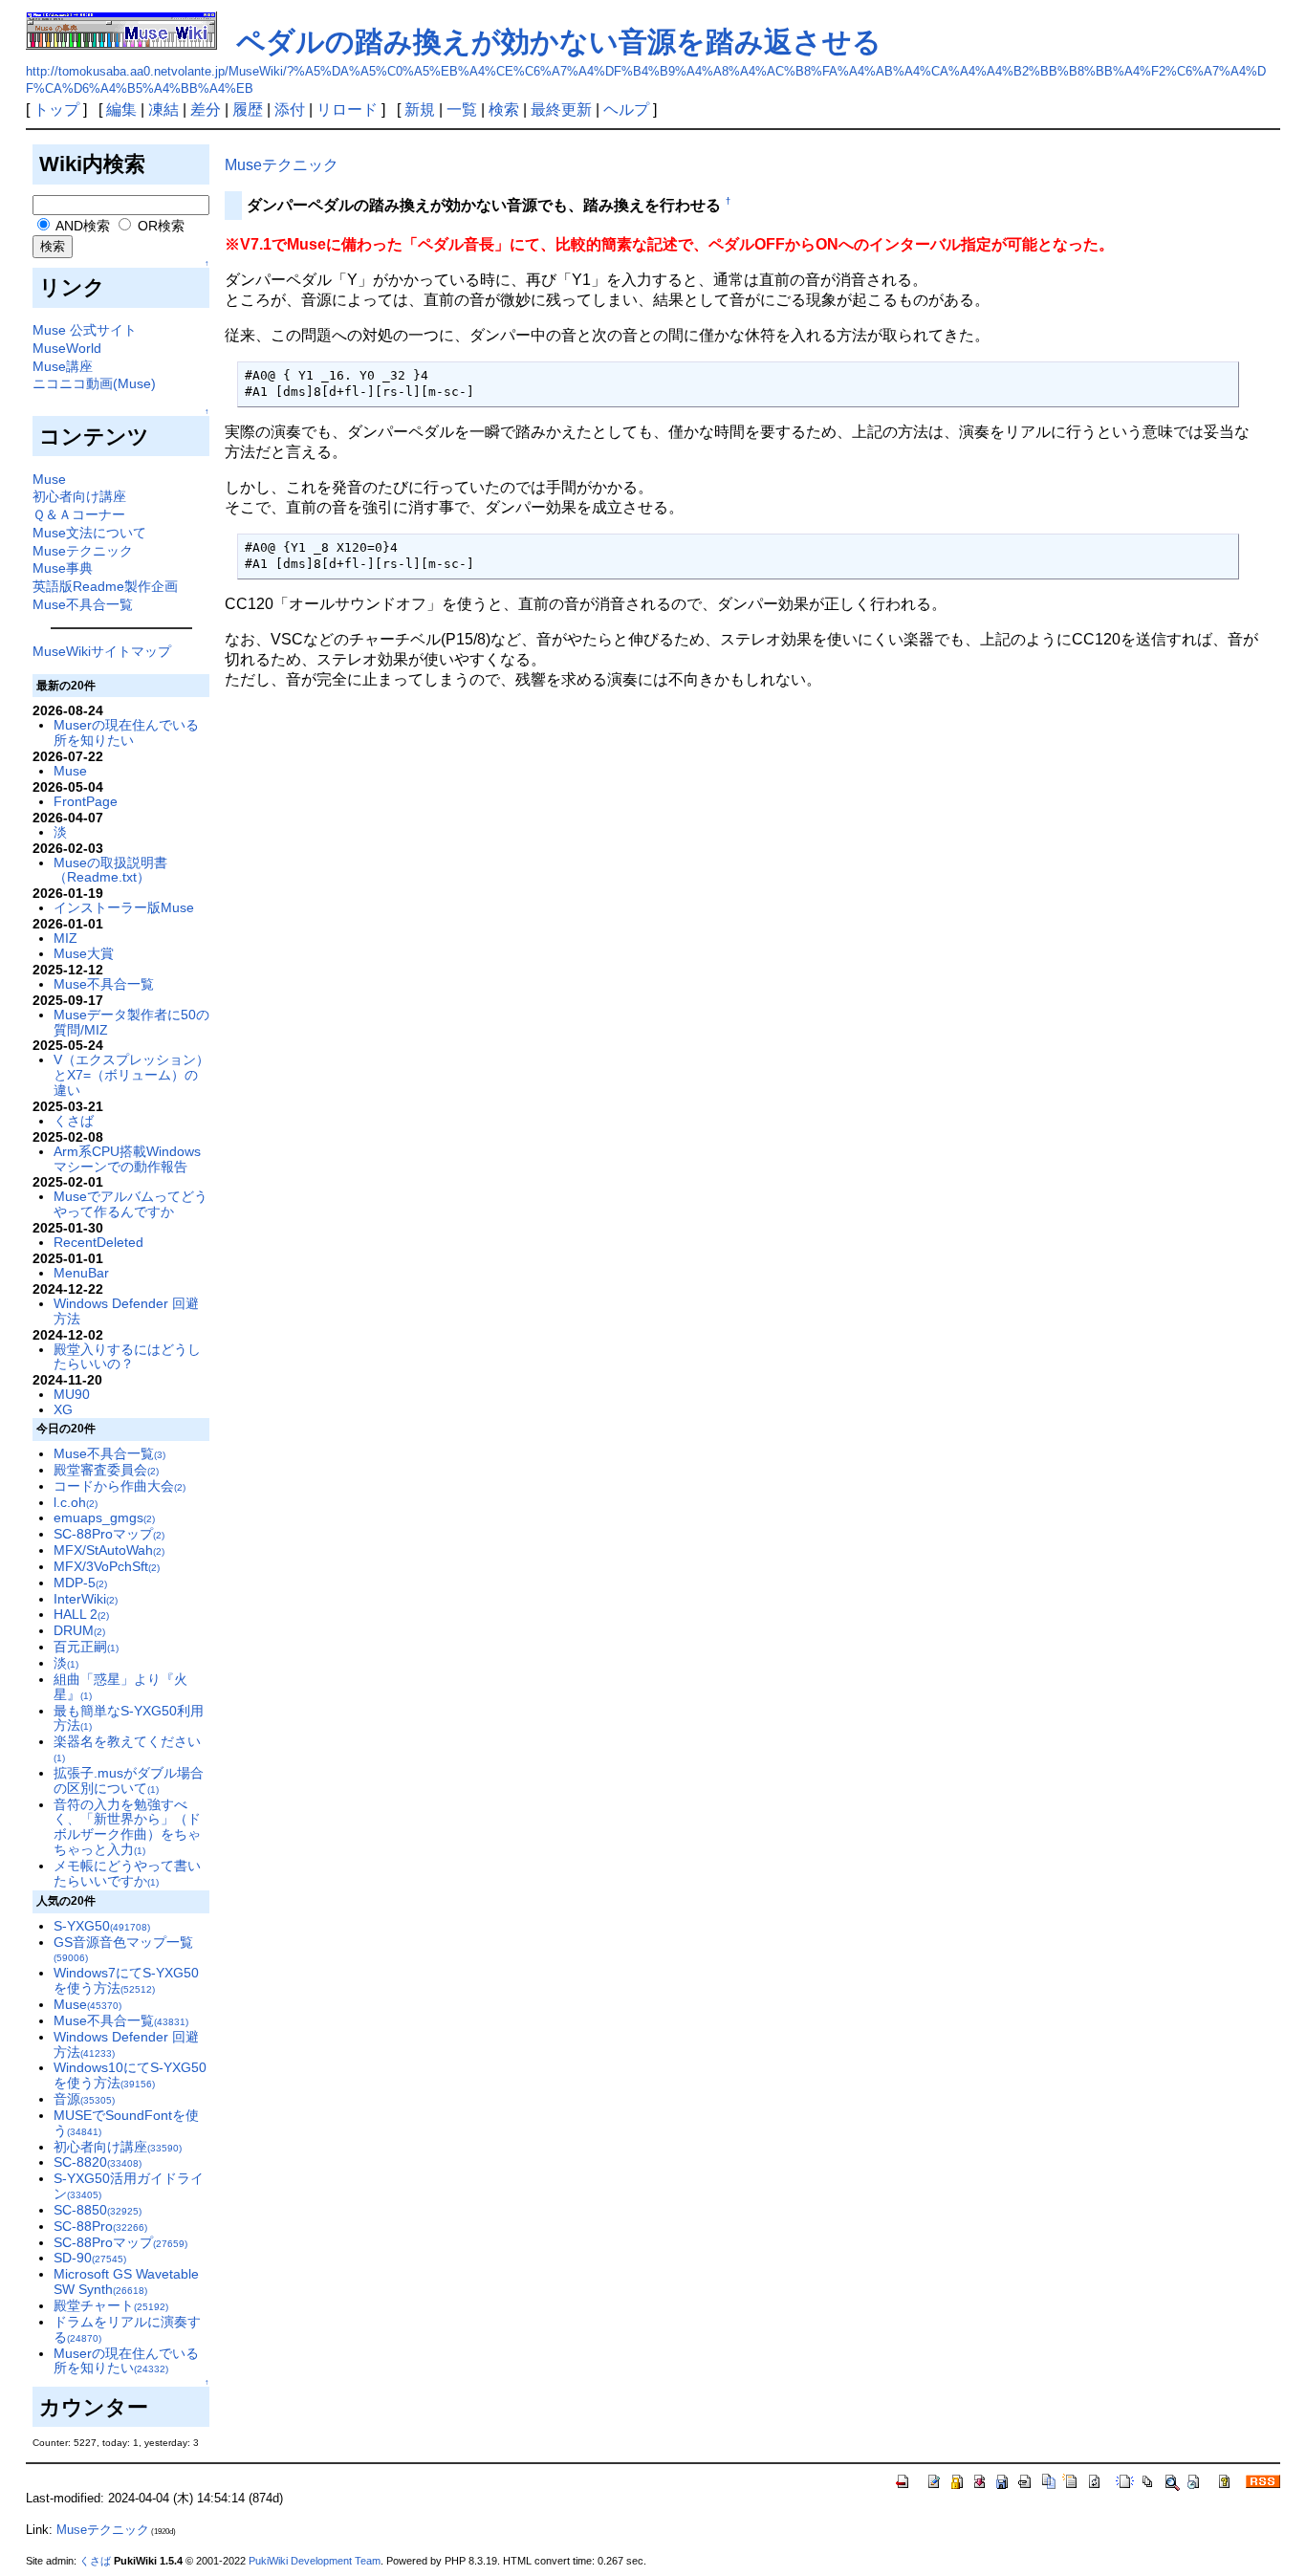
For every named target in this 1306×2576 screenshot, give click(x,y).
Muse (49, 479)
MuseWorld (67, 348)
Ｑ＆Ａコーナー (79, 514)
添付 (290, 109)
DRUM (79, 1630)
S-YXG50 (102, 1926)
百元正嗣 (86, 1647)
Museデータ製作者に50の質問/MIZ (131, 1022)
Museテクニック (83, 551)
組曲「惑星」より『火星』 (120, 1687)
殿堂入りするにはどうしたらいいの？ (127, 1357)
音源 (84, 2099)
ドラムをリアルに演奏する (127, 2329)
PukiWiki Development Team (315, 2561)
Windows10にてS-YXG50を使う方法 (130, 2075)
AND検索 (81, 226)
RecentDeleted (98, 1242)
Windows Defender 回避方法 (126, 1311)
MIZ (65, 938)
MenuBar (81, 1273)
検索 (504, 109)
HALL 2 (81, 1614)
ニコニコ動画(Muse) (94, 383)
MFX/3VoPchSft (107, 1566)
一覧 (462, 109)
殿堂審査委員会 (106, 1470)
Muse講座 (63, 366)
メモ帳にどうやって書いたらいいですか (127, 1873)
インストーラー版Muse (124, 907)
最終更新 (561, 109)
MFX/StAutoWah (109, 1550)
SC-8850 (98, 2210)
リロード (347, 109)
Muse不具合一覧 (83, 604)
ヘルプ (626, 109)
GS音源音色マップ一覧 (123, 1949)
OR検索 (159, 226)
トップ (56, 109)
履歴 (248, 109)
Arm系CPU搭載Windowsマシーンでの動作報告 (127, 1159)
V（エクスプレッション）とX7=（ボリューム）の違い (131, 1075)
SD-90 (90, 2258)
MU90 (72, 1394)
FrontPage (86, 801)
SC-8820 (98, 2162)
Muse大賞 (84, 953)
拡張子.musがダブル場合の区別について (129, 1780)
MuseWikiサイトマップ (102, 651)
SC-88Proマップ (109, 1534)
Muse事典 (63, 568)
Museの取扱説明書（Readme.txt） (110, 870)
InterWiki (86, 1599)
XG (63, 1409)
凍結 (163, 109)
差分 (206, 109)
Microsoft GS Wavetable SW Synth (126, 2281)
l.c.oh (76, 1502)
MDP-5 (80, 1583)
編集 (121, 109)
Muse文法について (89, 533)
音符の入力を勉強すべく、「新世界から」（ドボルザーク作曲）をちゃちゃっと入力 (127, 1827)
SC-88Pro (100, 2226)
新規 (420, 109)
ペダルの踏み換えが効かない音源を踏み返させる (559, 42)
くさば (74, 1121)
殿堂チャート (111, 2305)
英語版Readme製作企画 (105, 586)
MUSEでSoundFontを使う (126, 2123)
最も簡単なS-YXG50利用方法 (129, 1718)
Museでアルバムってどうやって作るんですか (131, 1204)
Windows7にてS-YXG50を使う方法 (126, 1980)
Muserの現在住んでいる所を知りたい (126, 732)
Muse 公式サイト (85, 330)
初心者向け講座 (79, 496)
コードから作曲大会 (120, 1486)
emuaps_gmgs (104, 1517)
